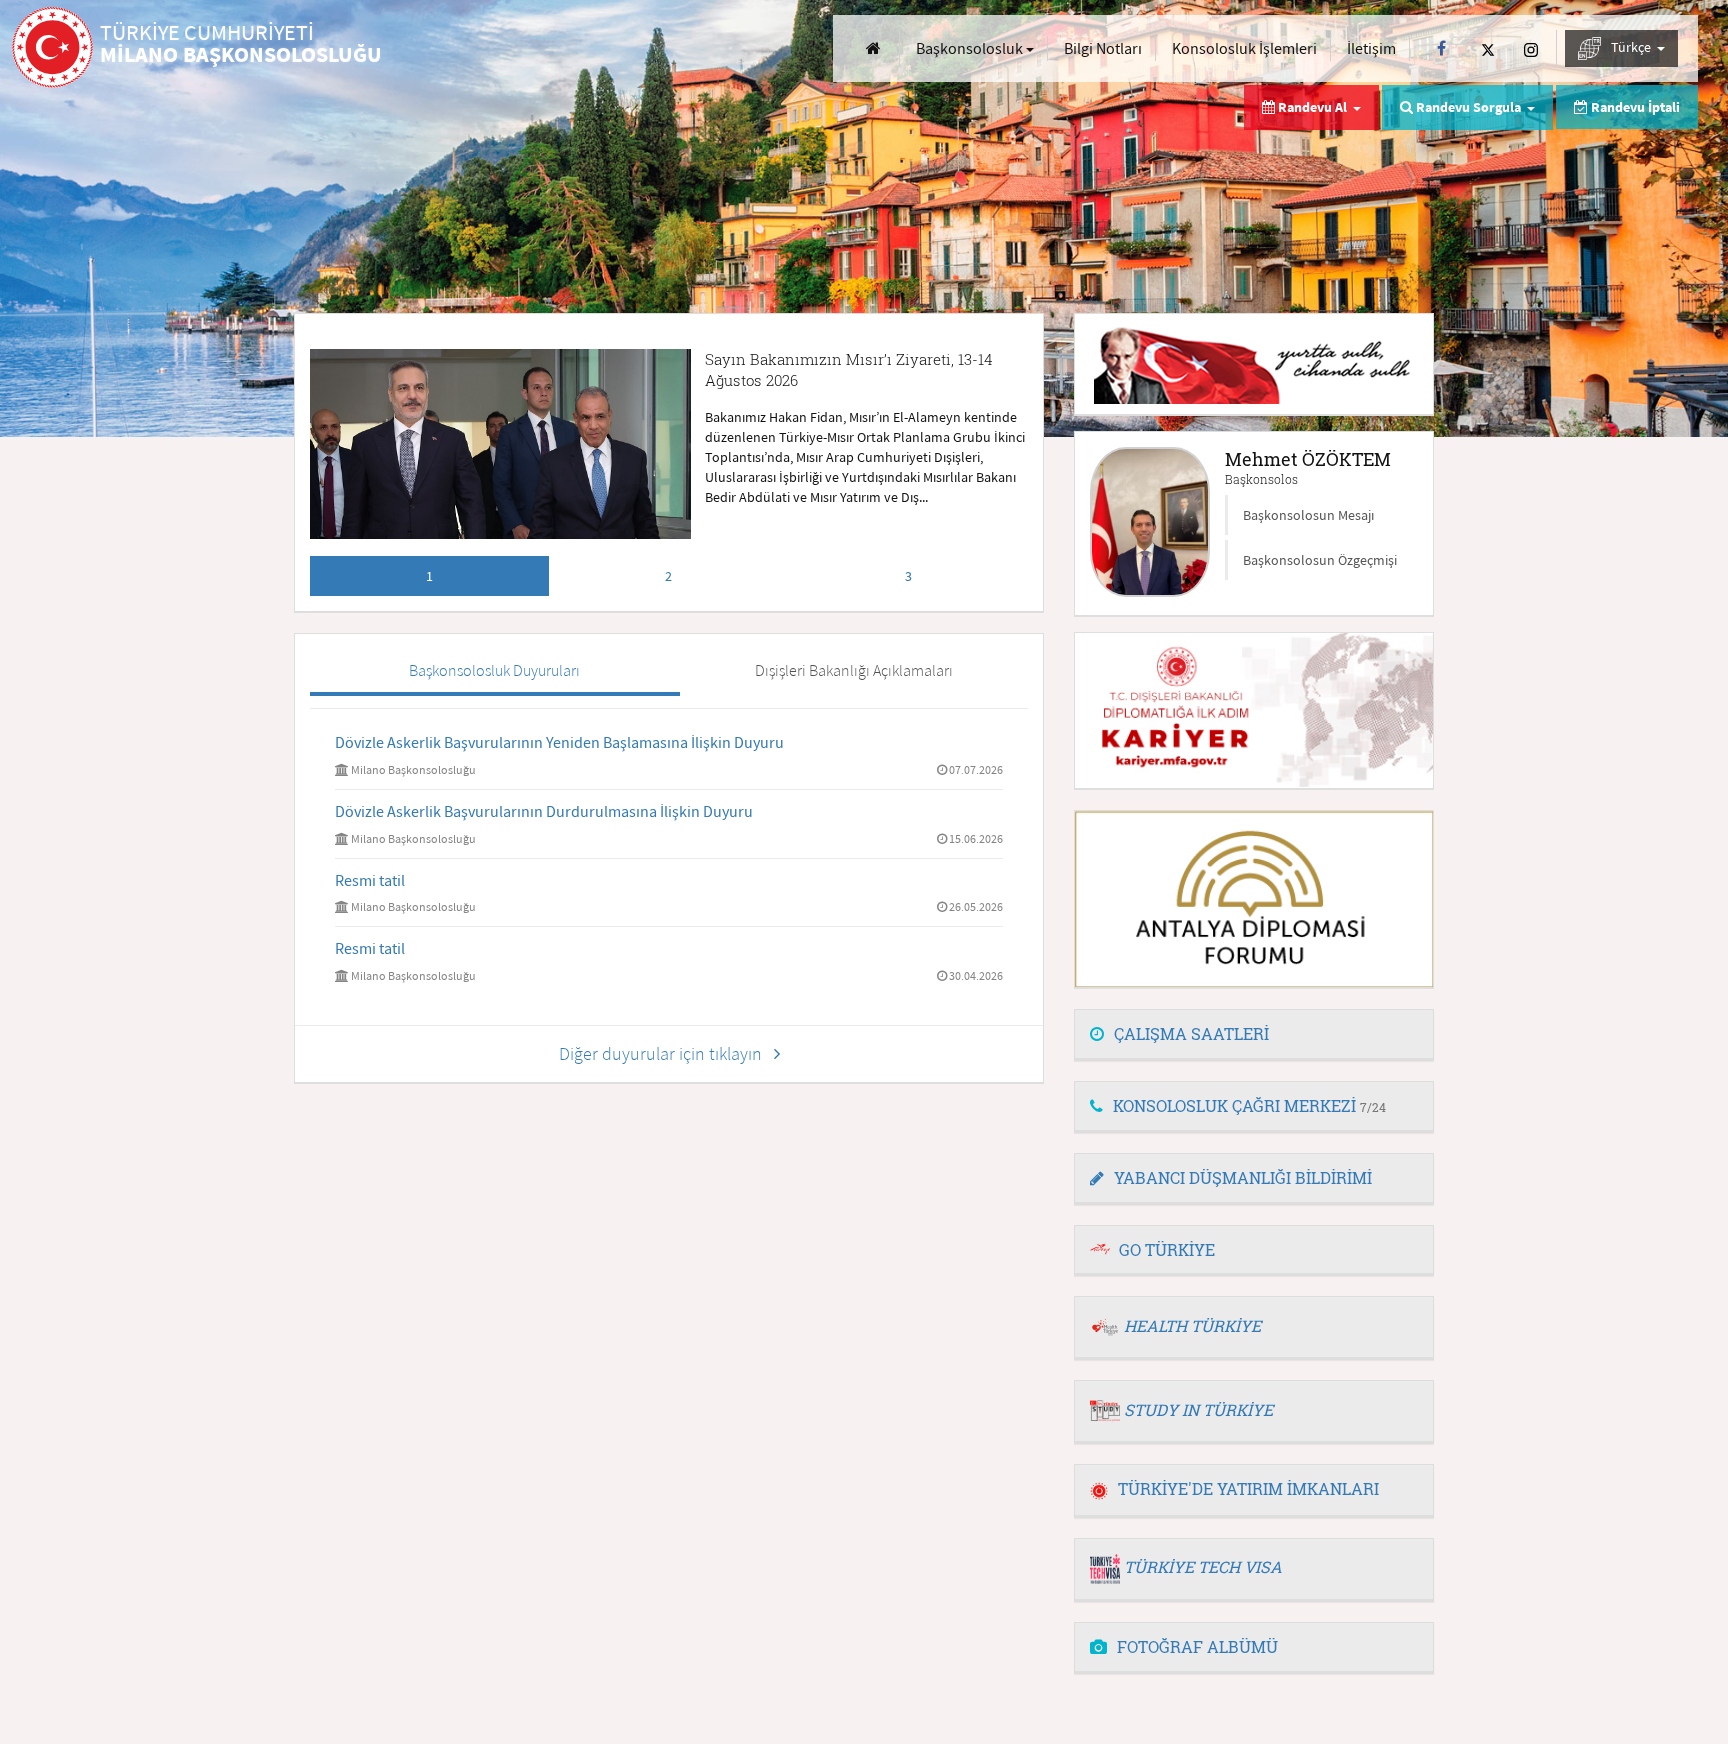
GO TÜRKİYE (1167, 1249)
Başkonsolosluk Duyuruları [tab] (494, 670)
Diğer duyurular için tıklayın (666, 1053)
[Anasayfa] (873, 48)
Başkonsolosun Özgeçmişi (1320, 560)
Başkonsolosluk (971, 48)
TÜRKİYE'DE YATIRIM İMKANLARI (1248, 1488)
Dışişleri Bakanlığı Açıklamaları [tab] (854, 670)
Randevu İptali (1634, 107)
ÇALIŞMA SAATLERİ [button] (1191, 1033)
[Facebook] (1441, 48)
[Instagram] (1531, 48)
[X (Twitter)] (1488, 48)
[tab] (1254, 1035)
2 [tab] (668, 576)
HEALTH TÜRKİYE (1192, 1325)
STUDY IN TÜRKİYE (1198, 1409)
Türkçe (1632, 47)
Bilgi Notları (1103, 48)
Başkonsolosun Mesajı (1308, 515)
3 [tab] (908, 576)
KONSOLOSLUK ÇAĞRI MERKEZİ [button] (1249, 1105)
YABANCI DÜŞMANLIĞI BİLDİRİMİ (1243, 1177)
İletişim (1371, 48)
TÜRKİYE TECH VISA (1203, 1566)
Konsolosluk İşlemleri (1244, 48)
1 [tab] (429, 576)
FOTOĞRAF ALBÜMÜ (1197, 1646)
